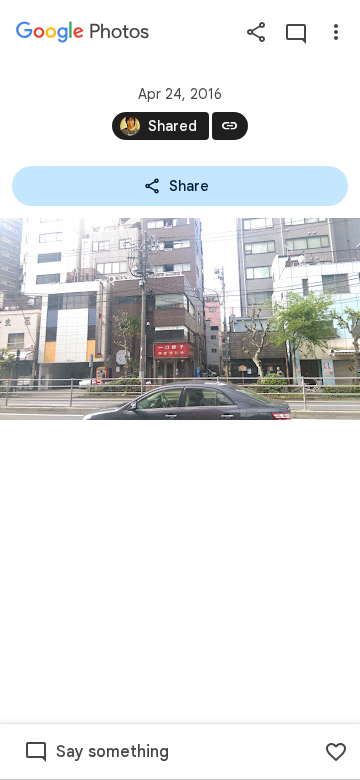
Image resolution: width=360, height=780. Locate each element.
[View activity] (296, 32)
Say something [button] (112, 752)
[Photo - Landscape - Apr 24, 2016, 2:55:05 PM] (180, 319)
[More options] (336, 32)
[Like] (336, 752)
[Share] (256, 32)
